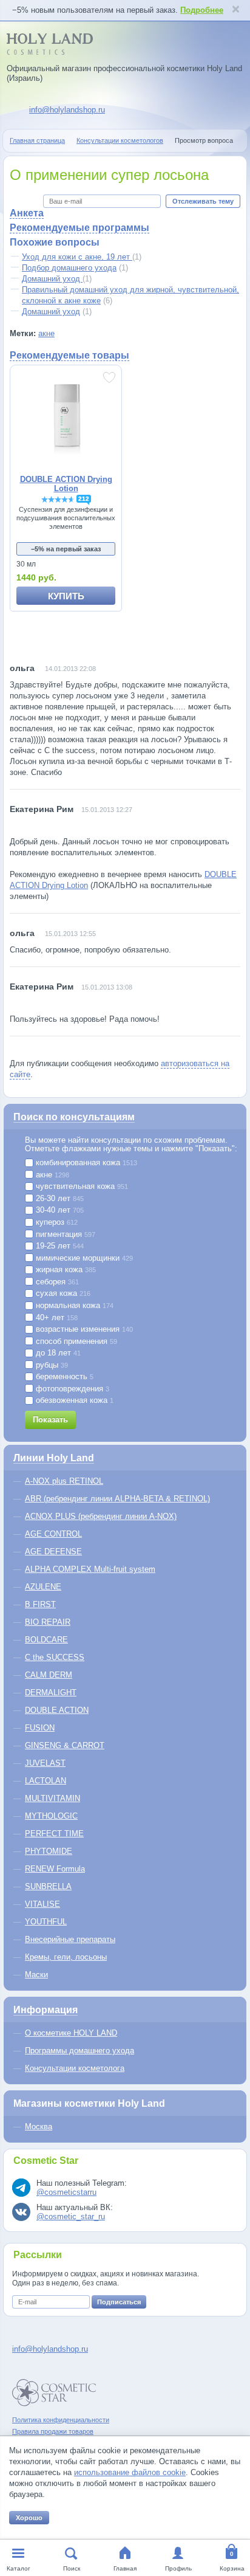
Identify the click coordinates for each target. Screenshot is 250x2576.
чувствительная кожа (81, 1186)
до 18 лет (57, 1353)
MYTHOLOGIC (51, 1816)
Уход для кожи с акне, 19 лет (77, 257)
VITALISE (42, 1904)
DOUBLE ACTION (57, 1710)
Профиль (178, 2568)
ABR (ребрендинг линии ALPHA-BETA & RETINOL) (117, 1499)
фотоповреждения (71, 1389)
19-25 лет (59, 1246)
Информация (46, 2010)
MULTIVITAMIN (52, 1798)
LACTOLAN (46, 1781)
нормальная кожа (73, 1306)
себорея (56, 1282)
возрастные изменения (83, 1329)
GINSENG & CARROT (65, 1745)
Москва (39, 2127)
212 (84, 499)
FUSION (40, 1728)
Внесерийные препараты (70, 1939)
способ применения (75, 1341)
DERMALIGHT (51, 1693)
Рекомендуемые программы (79, 228)
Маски (36, 1975)
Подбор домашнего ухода (69, 268)
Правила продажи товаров (53, 2431)
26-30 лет (59, 1199)
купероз (56, 1222)
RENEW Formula (55, 1869)
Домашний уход (52, 279)
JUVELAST (45, 1763)
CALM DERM (49, 1675)
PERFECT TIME (54, 1834)
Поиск (72, 2568)
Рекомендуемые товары (69, 355)
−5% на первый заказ (66, 549)
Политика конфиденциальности (61, 2420)
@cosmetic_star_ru (71, 2216)
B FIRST (40, 1604)
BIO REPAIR (48, 1622)
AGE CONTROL (53, 1534)
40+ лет (56, 1318)
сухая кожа (62, 1293)
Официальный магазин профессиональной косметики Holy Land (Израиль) (124, 73)
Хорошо (29, 2518)
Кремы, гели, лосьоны (66, 1957)
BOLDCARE (46, 1640)
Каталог (19, 2568)
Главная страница (37, 140)
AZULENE (43, 1587)
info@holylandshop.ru (67, 110)
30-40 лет (59, 1210)
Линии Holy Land (54, 1458)
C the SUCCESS (55, 1657)
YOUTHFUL (46, 1922)
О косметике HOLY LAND (71, 2033)
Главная (125, 2568)
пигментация (64, 1235)
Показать (50, 1420)
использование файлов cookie (130, 2472)
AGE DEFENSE (53, 1551)
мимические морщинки (83, 1258)
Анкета (27, 213)
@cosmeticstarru (66, 2192)
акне (46, 333)
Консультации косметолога (75, 2068)
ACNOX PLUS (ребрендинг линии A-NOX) (101, 1516)
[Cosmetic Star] (54, 2393)
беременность (63, 1377)
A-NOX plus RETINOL (64, 1481)
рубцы (51, 1365)
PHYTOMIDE (49, 1851)
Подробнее (202, 10)
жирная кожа (65, 1270)
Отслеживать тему (203, 201)
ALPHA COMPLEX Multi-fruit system (90, 1569)
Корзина (232, 2568)
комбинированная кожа (85, 1163)
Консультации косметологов (120, 140)
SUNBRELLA (48, 1886)
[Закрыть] (235, 10)
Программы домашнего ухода (79, 2051)
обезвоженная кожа (73, 1400)
